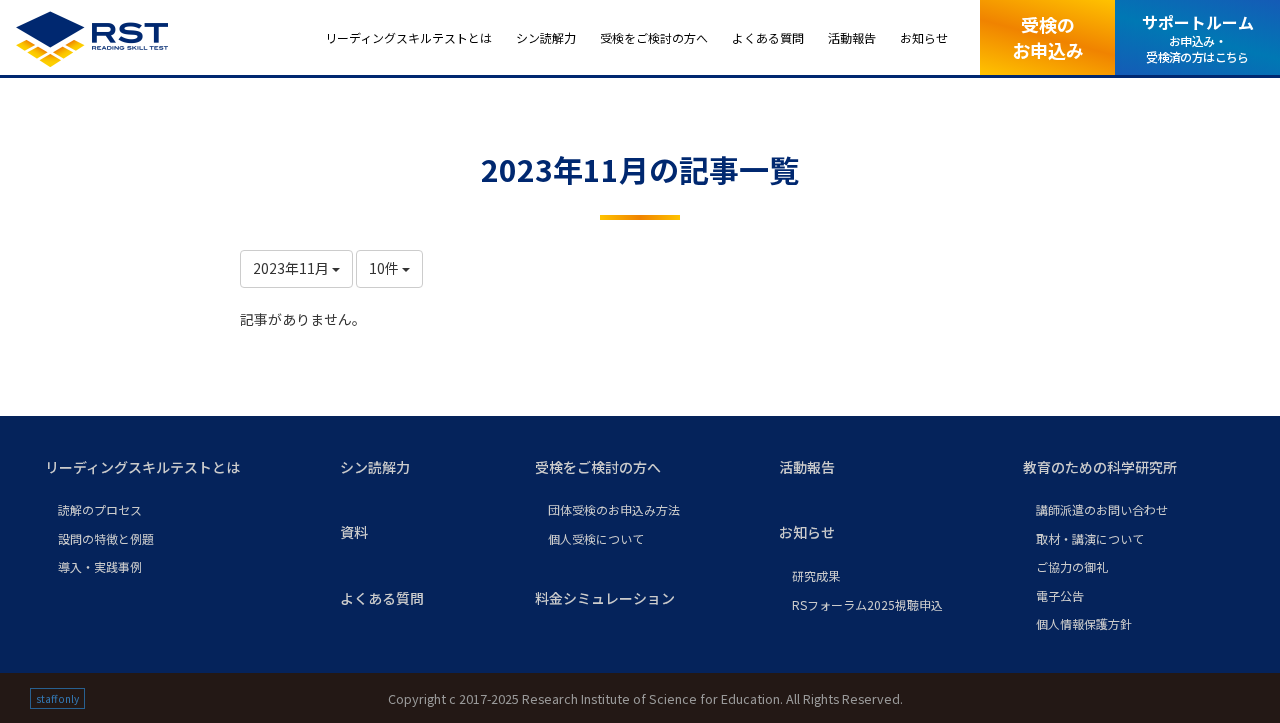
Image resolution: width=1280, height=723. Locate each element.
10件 (385, 268)
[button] (176, 468)
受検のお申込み (1048, 36)
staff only (57, 698)
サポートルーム (1198, 37)
